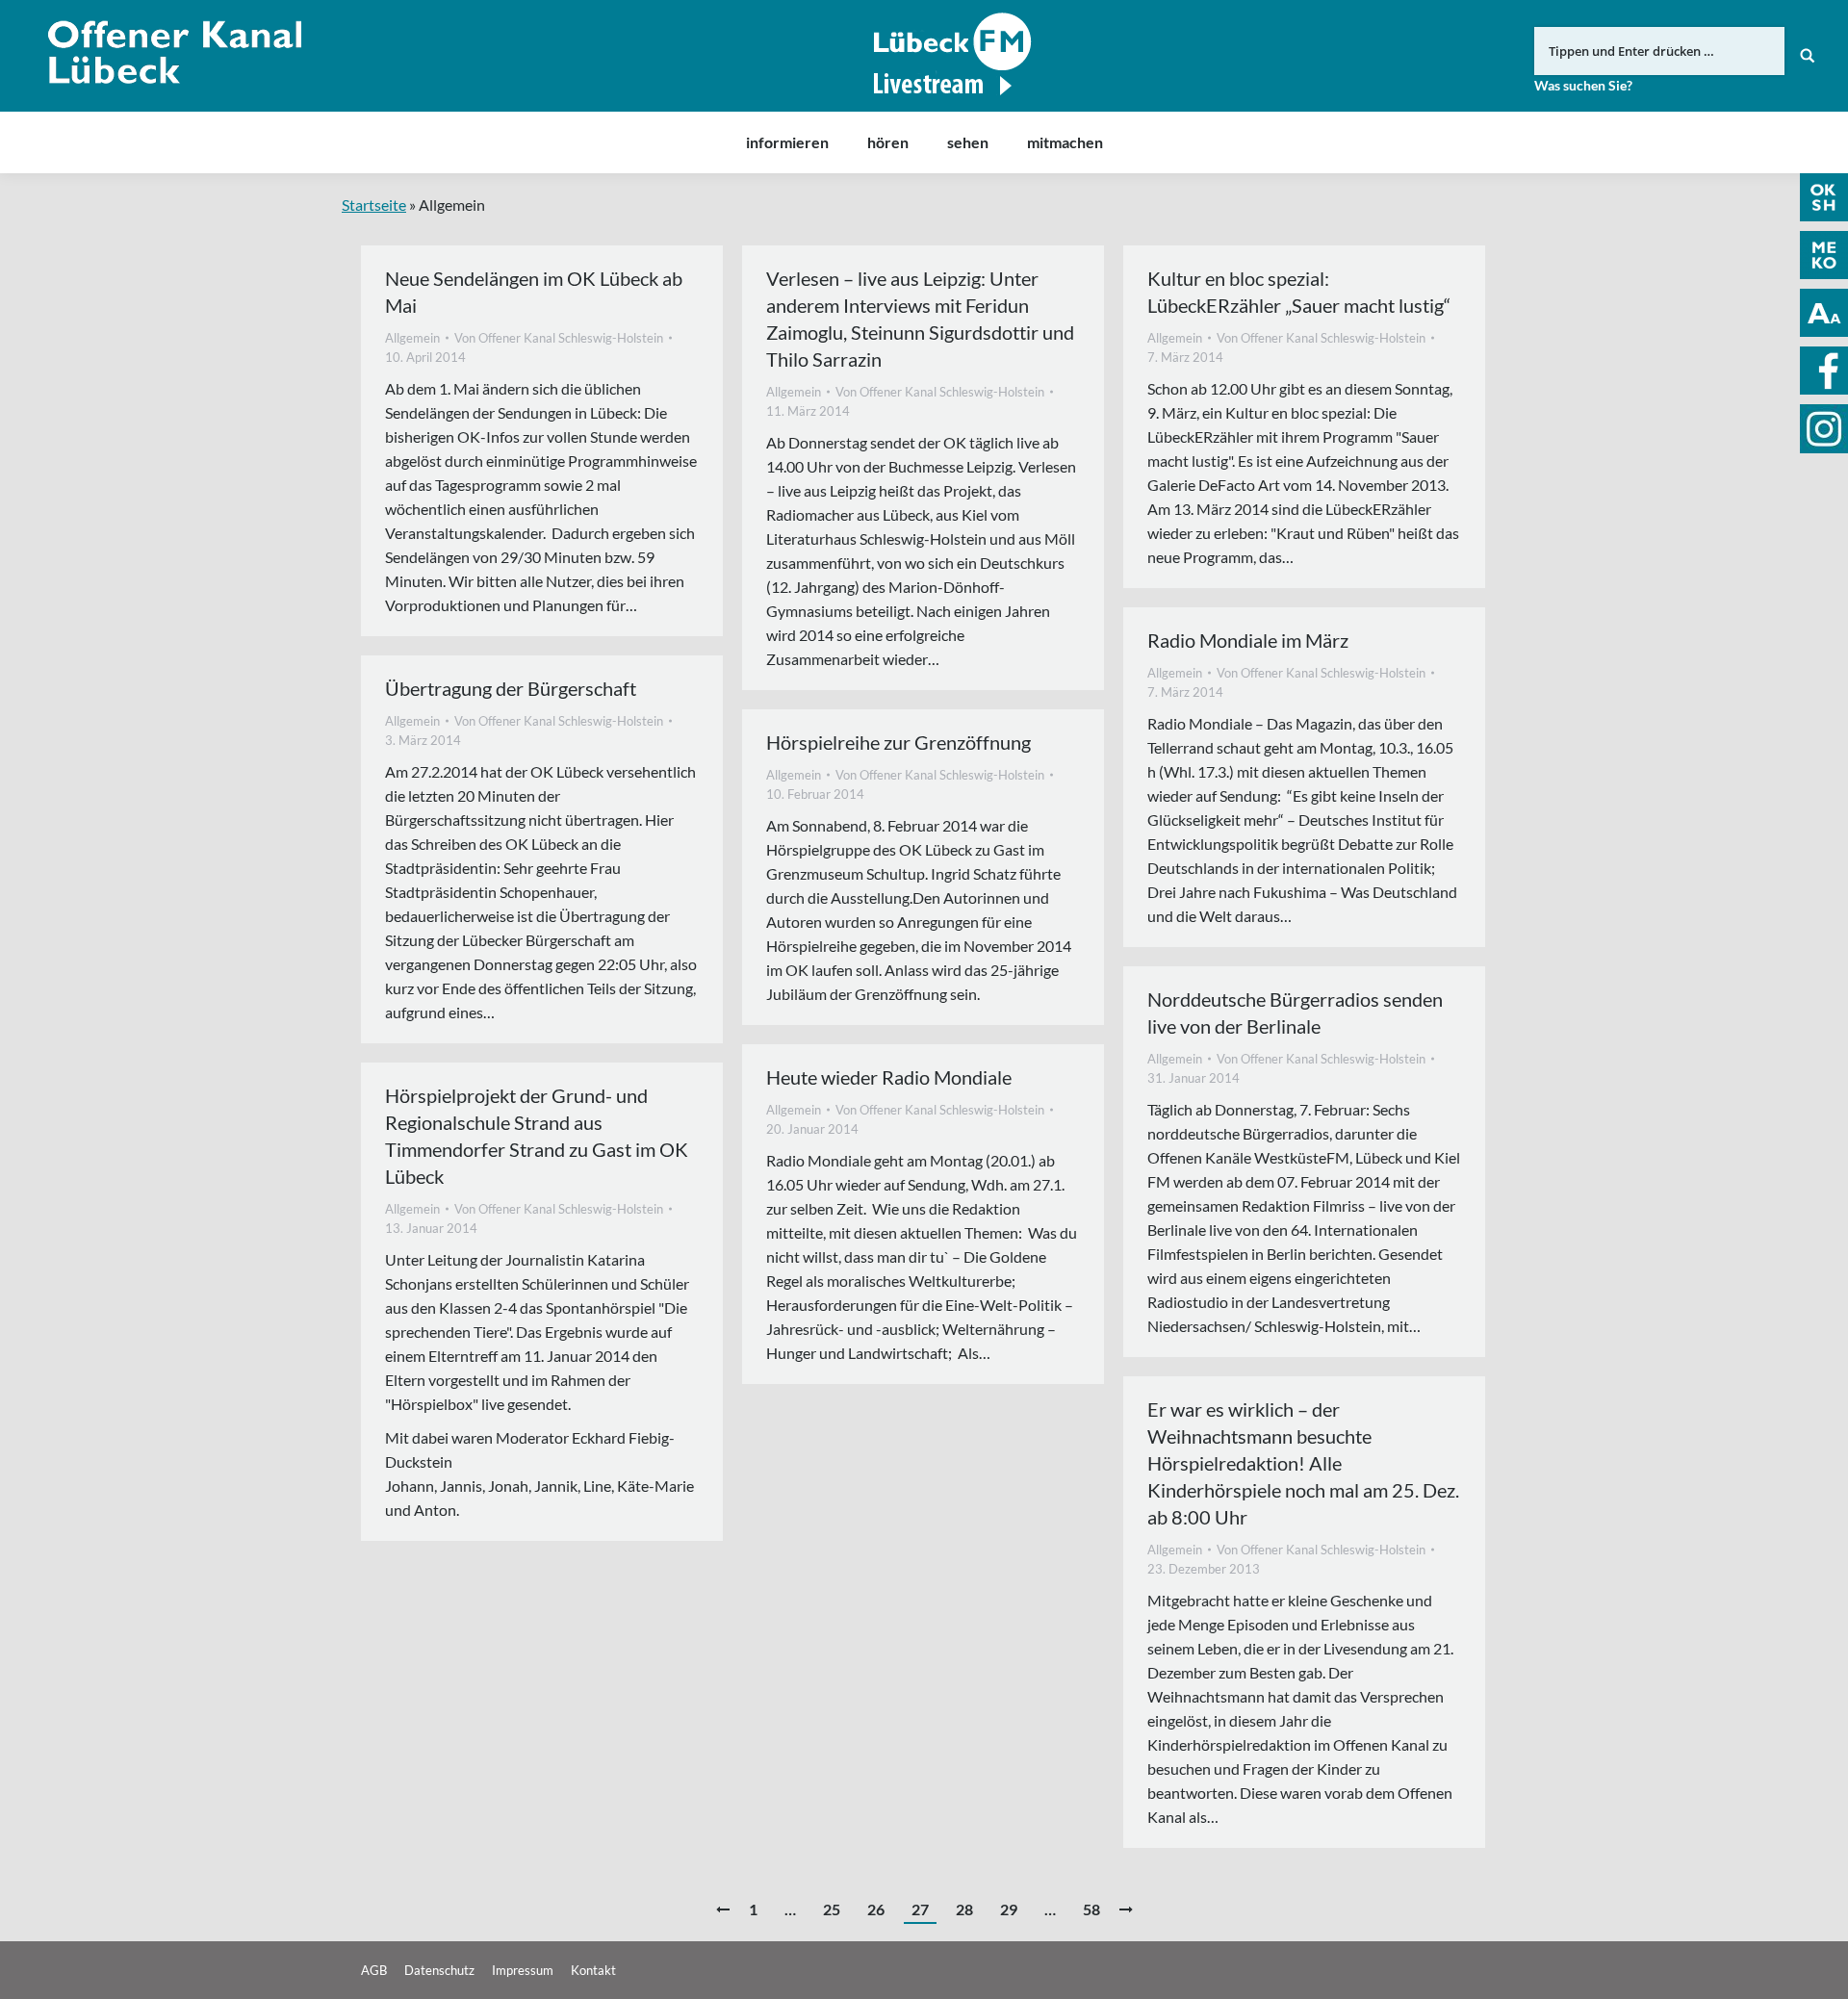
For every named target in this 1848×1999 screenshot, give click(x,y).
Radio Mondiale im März (1248, 640)
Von (559, 338)
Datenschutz (439, 1970)
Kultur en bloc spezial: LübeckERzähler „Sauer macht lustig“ (1299, 292)
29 (1009, 1909)
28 (964, 1909)
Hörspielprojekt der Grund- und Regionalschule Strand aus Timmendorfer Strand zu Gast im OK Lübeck (537, 1136)
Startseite (374, 205)
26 (876, 1909)
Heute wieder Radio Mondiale (889, 1077)
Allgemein (412, 338)
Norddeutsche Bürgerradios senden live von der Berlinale (1295, 1012)
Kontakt (593, 1970)
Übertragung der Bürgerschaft (511, 688)
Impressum (523, 1970)
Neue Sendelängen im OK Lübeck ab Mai (534, 292)
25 (832, 1909)
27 (920, 1909)
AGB (374, 1970)
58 (1091, 1909)
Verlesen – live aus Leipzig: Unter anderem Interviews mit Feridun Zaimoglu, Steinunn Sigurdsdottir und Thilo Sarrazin (920, 319)
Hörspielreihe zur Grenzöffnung (898, 742)
